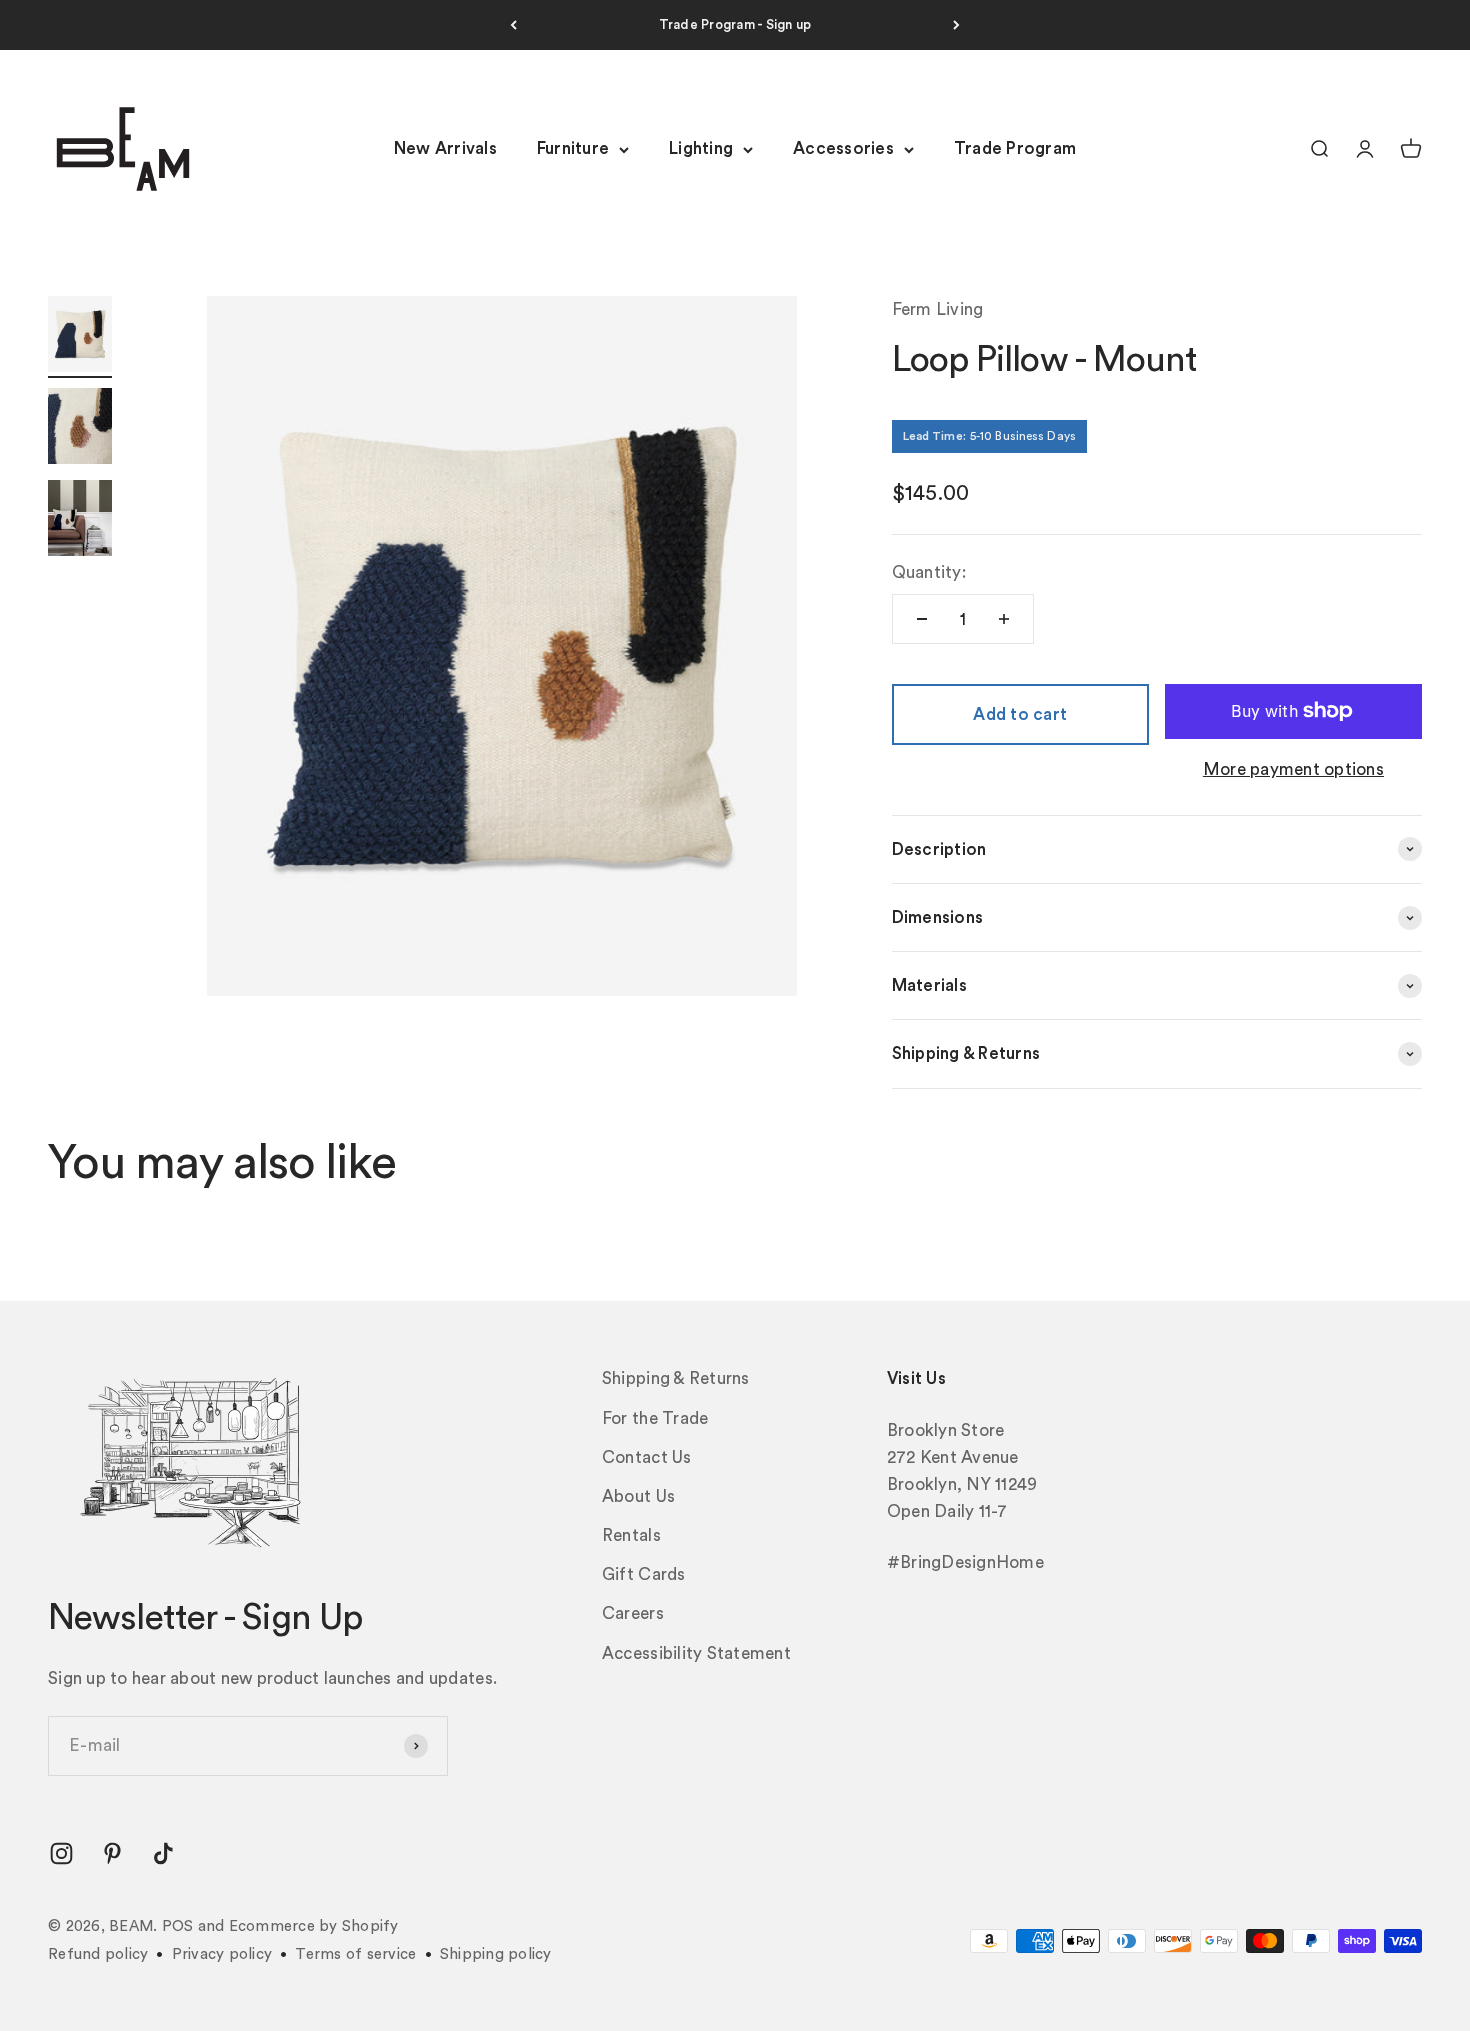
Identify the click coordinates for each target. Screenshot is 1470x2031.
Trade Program (1015, 149)
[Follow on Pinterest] (112, 1853)
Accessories (843, 149)
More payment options (1293, 769)
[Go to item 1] (80, 337)
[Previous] (513, 25)
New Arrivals (445, 149)
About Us (638, 1496)
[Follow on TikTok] (163, 1853)
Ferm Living (938, 309)
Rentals (631, 1535)
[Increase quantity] (1004, 619)
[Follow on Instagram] (61, 1853)
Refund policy (98, 1954)
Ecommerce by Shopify (314, 1926)
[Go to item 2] (80, 429)
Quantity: (929, 572)
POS (178, 1926)
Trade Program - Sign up (735, 24)
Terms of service (355, 1954)
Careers (633, 1613)
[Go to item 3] (80, 521)
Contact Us (647, 1457)
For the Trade (655, 1418)
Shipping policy (496, 1954)
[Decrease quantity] (922, 619)
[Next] (956, 25)
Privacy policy (222, 1954)
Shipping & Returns (676, 1378)
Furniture (573, 149)
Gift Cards (644, 1574)
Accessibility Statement (696, 1653)
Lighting (701, 149)
